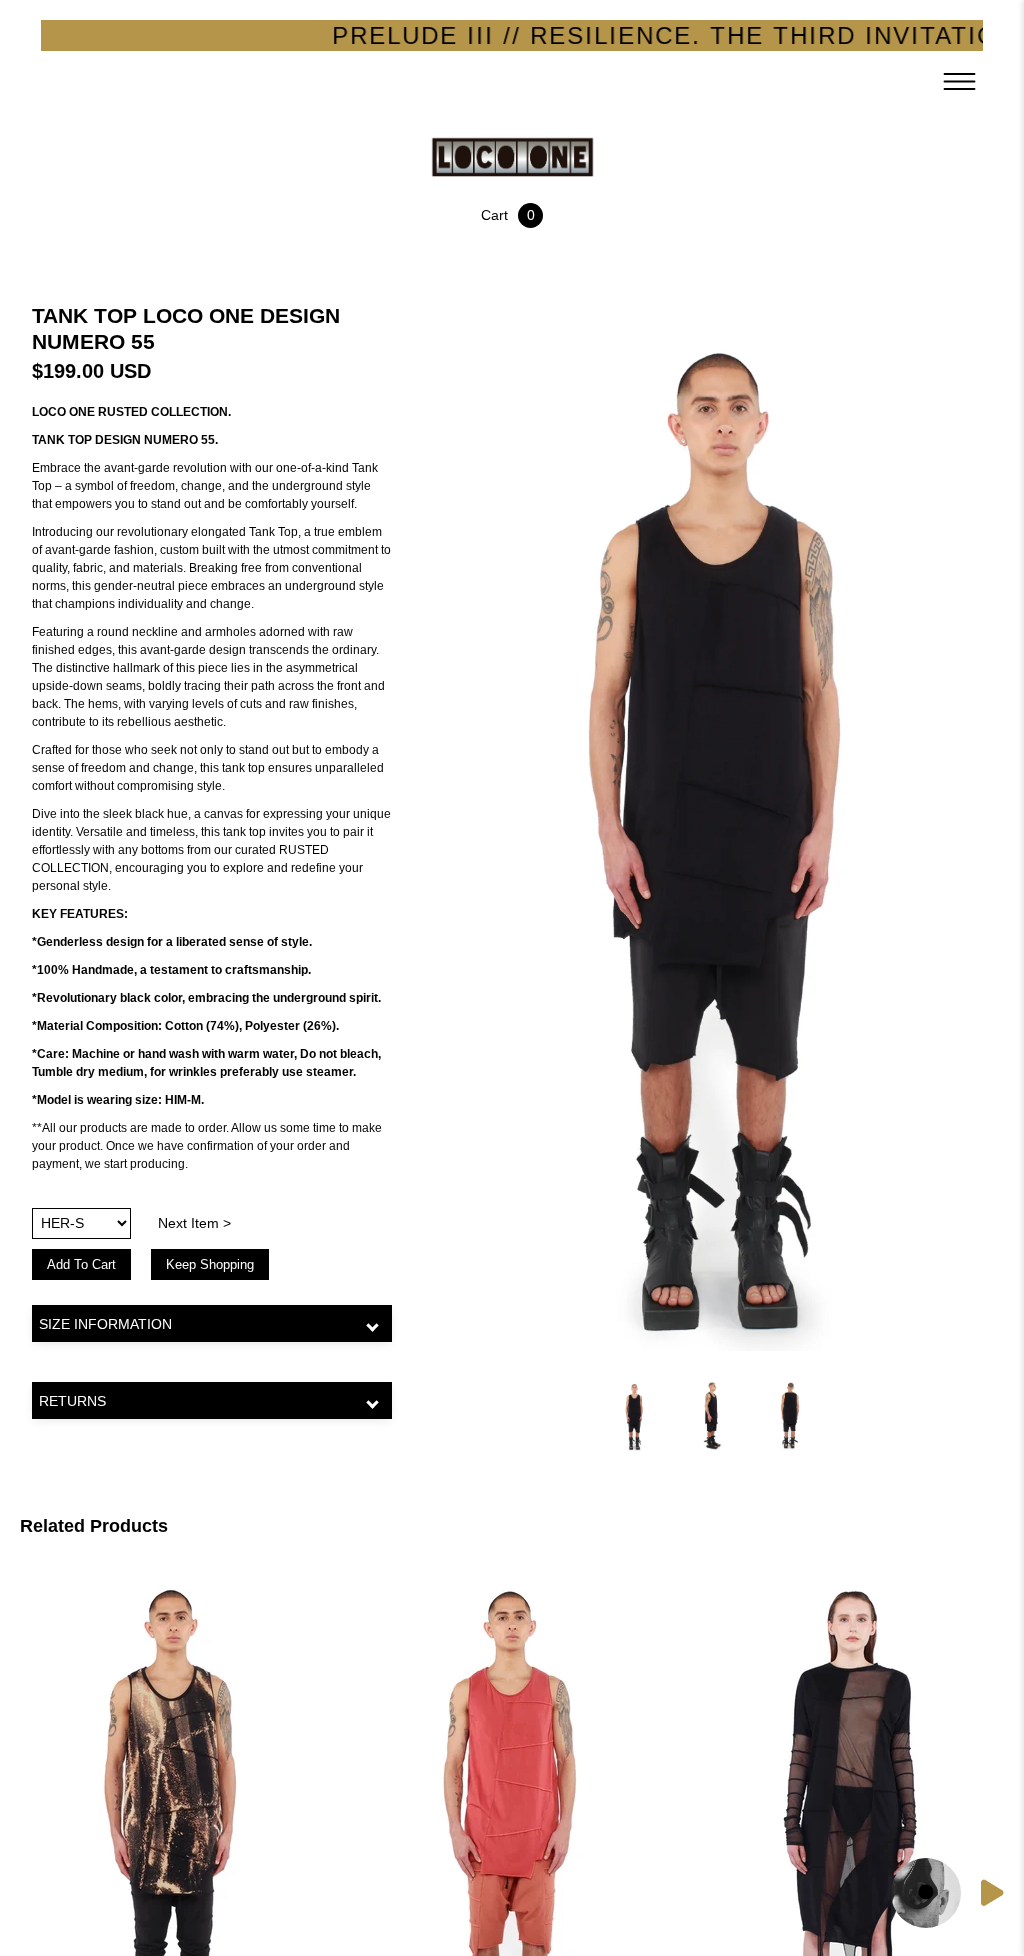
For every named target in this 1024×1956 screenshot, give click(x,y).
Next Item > (194, 1223)
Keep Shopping (210, 1264)
